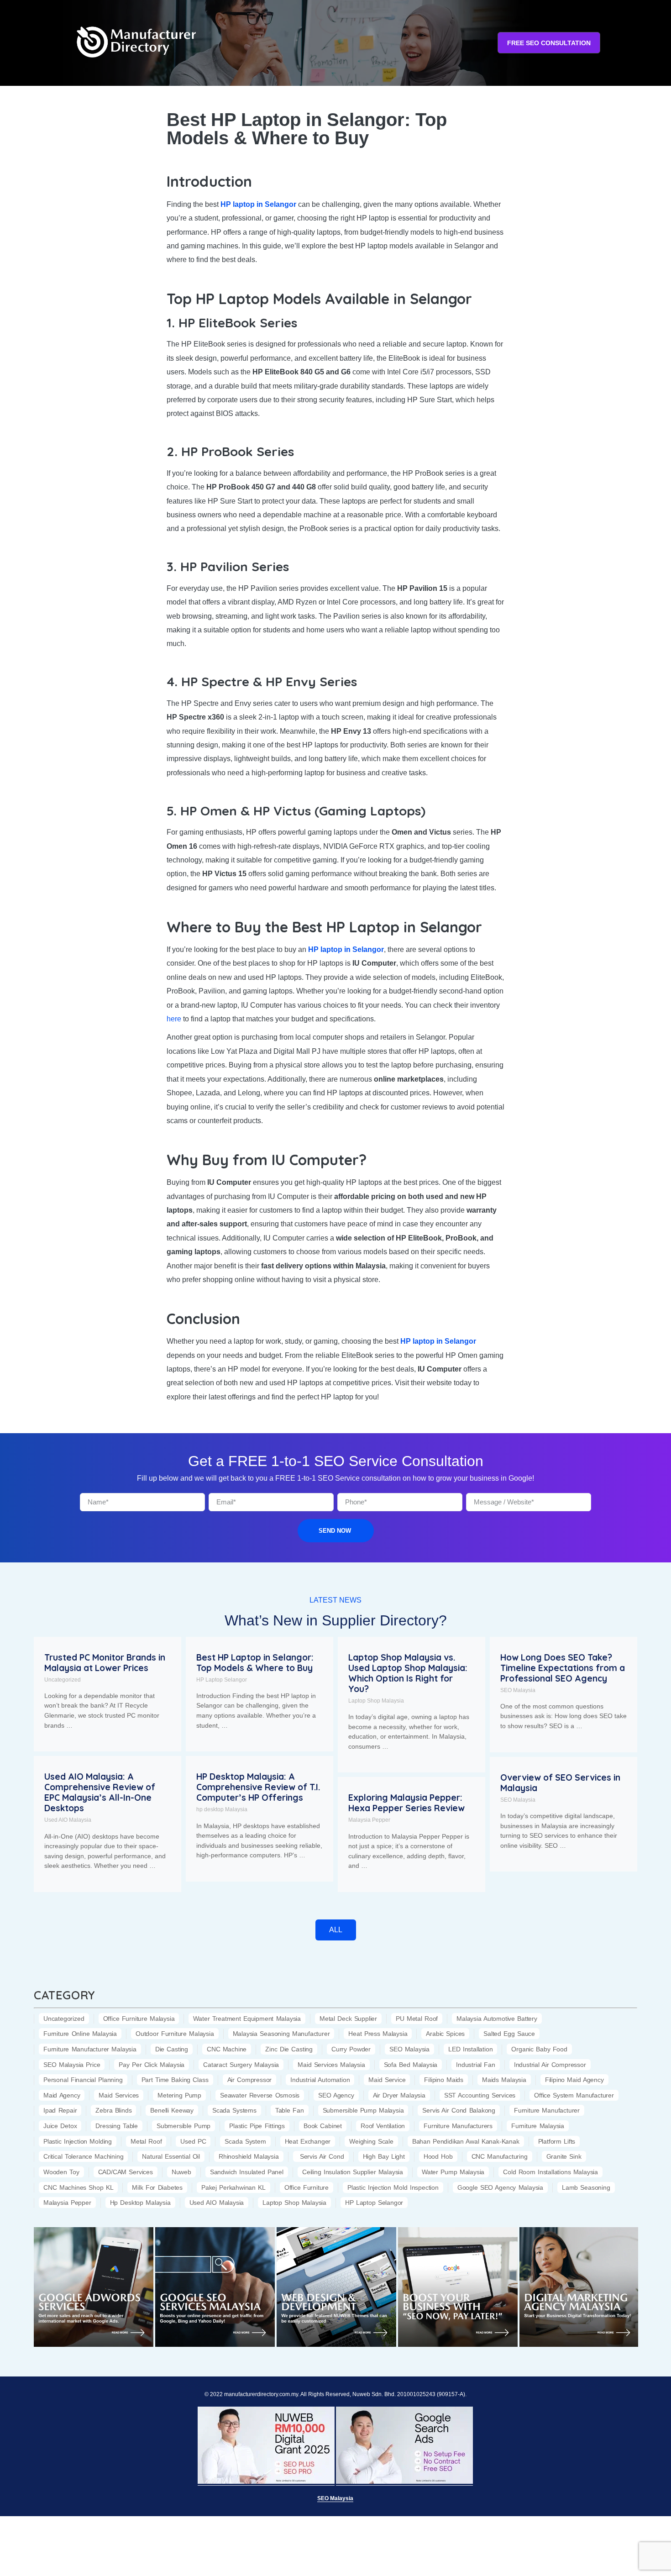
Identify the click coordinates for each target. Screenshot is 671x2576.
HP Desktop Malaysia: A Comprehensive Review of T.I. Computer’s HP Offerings (258, 1787)
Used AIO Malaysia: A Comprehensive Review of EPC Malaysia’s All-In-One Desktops (100, 1792)
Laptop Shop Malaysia (376, 1701)
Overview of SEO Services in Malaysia (560, 1783)
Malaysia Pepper (369, 1820)
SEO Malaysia (518, 1690)
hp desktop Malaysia (222, 1809)
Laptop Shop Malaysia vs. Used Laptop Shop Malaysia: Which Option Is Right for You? (408, 1673)
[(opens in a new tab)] (94, 2287)
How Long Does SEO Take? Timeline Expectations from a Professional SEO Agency (563, 1668)
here (174, 1019)
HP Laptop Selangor (222, 1680)
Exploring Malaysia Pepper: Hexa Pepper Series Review (406, 1803)
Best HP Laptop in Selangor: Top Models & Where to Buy (255, 1663)
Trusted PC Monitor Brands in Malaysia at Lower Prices (105, 1663)
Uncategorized (63, 1680)
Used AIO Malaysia (68, 1820)
